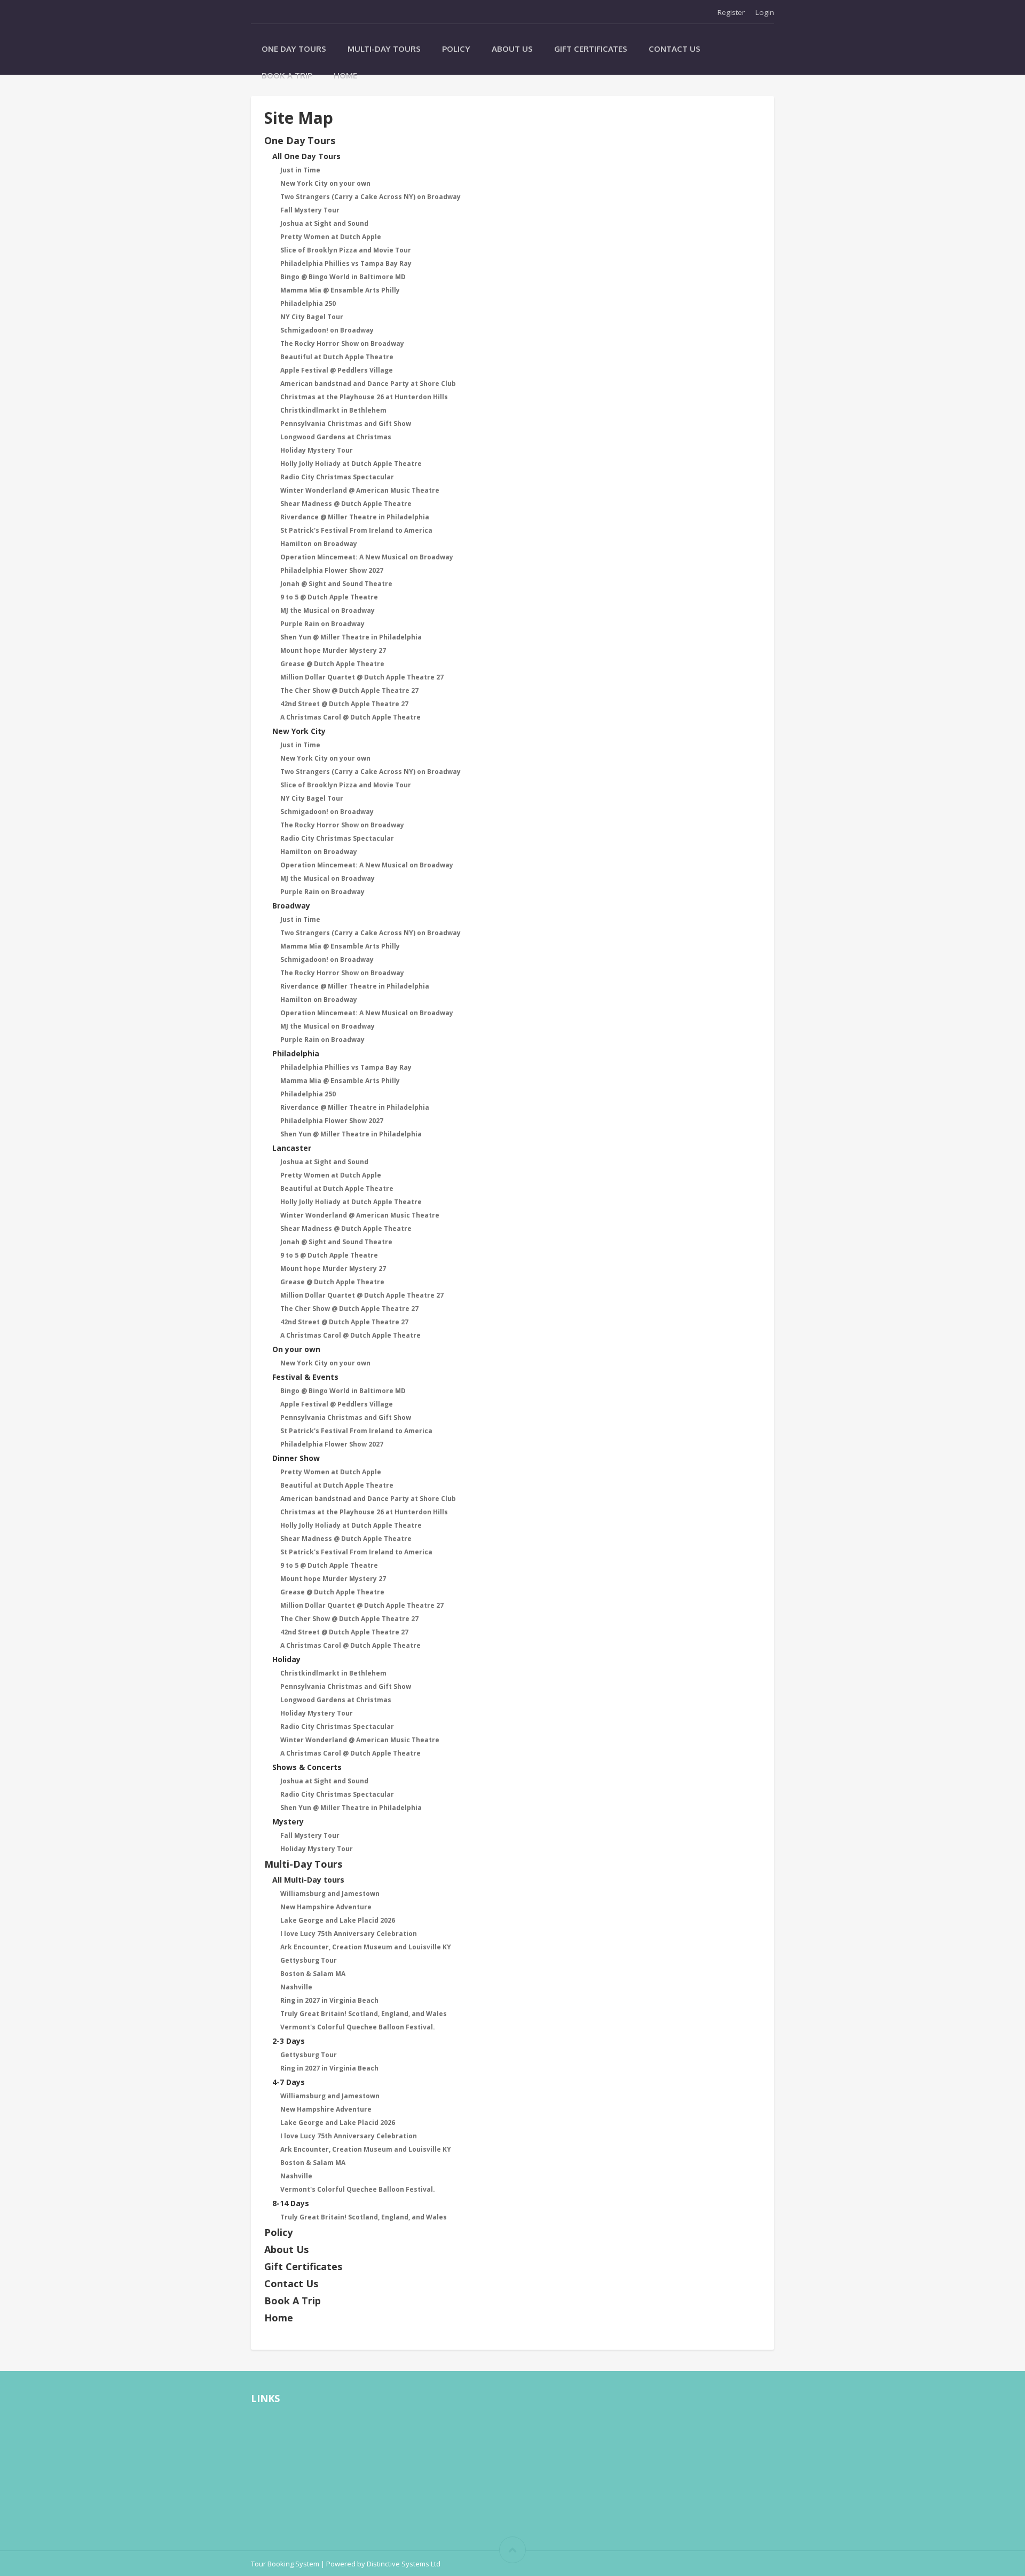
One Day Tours (294, 49)
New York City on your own (325, 183)
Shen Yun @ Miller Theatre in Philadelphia (351, 637)
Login (765, 12)
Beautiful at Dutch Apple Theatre (337, 357)
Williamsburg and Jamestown (330, 1894)
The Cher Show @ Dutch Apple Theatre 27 (349, 690)
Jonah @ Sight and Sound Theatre (336, 584)
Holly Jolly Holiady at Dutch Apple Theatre (351, 464)
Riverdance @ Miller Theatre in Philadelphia (355, 517)
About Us (512, 49)
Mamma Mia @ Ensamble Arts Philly (340, 290)
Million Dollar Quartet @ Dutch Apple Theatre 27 (362, 677)
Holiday (286, 1659)
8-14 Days (291, 2203)
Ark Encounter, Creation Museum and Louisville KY (366, 1947)
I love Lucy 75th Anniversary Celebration (349, 1934)
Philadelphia (296, 1053)
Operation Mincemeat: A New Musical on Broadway (367, 557)
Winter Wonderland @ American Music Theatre (360, 490)
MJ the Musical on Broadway (328, 610)
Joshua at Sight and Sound (324, 223)
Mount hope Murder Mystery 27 (333, 650)
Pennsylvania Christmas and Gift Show (346, 424)
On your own (296, 1349)
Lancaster (292, 1148)
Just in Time (300, 170)
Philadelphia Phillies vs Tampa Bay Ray (346, 263)
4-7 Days (289, 2082)
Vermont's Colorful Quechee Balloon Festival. (358, 2027)
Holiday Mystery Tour (317, 450)
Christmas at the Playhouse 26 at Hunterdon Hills (364, 397)
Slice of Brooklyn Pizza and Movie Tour (346, 250)
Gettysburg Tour (309, 1960)
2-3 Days (289, 2041)
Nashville (296, 1987)
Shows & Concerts (307, 1767)
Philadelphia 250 (308, 303)
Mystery (288, 1822)
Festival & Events (305, 1377)
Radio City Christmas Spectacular (337, 477)
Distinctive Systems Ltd (404, 2564)
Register (731, 12)
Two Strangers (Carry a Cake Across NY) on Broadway (370, 197)
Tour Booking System (285, 2564)
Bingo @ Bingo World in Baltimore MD (343, 277)
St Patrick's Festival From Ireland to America (356, 530)
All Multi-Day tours (308, 1880)
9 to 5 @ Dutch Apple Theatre (329, 597)
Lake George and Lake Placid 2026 (338, 1920)
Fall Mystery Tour (310, 210)
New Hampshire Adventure (326, 1907)
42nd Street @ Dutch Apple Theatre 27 (344, 704)
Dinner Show (296, 1458)
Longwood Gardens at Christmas (336, 437)
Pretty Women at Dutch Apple (331, 237)
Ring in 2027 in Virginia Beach (329, 2000)
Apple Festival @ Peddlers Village (337, 370)
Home (345, 76)
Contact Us (675, 49)
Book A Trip (287, 76)
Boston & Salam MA (313, 1974)
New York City (299, 731)
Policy (456, 49)
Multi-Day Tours (384, 49)
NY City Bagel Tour (312, 317)
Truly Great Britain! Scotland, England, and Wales (364, 2014)
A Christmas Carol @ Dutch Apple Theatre (350, 717)
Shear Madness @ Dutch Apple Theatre (346, 504)
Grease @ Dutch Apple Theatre (332, 664)
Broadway (291, 906)
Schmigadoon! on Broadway (327, 330)
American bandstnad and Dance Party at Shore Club (368, 384)
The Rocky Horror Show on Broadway (342, 343)
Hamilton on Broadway (319, 544)
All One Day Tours (306, 156)
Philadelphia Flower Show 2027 (332, 570)
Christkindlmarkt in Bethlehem (333, 410)
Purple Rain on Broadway (322, 624)
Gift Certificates (591, 49)
